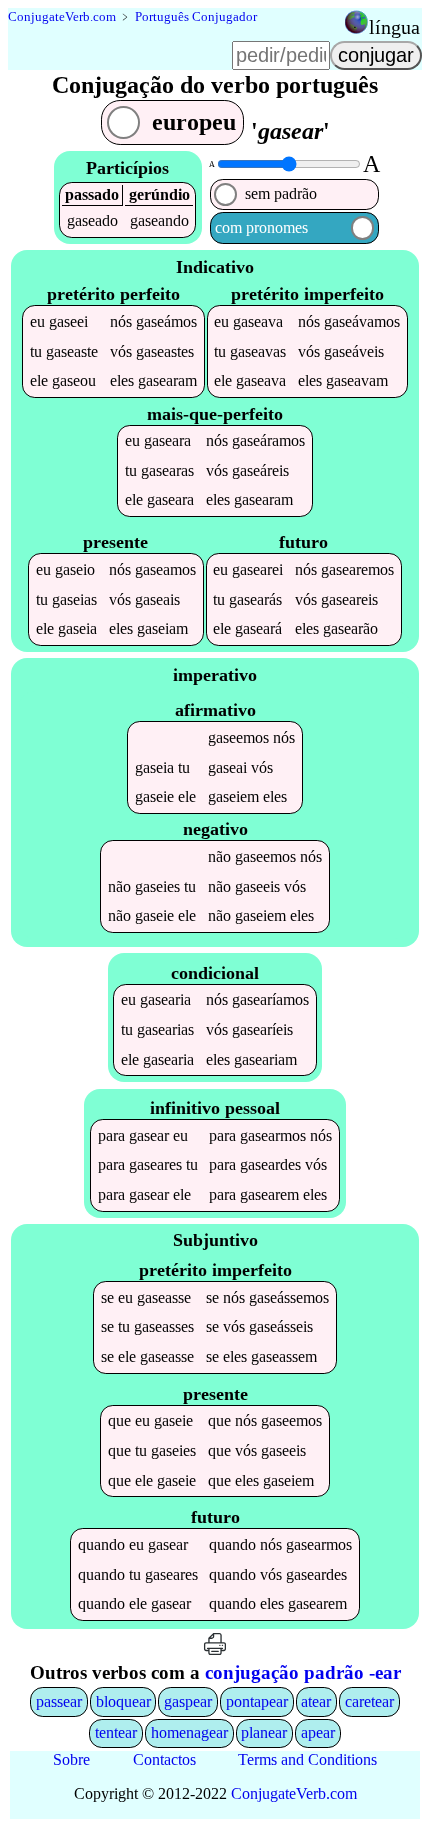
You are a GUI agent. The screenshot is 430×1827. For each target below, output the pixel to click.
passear (59, 1701)
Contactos (164, 1759)
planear (264, 1732)
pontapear (257, 1701)
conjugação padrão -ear (303, 1672)
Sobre (71, 1759)
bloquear (123, 1701)
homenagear (189, 1732)
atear (316, 1701)
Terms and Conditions (307, 1759)
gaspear (188, 1701)
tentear (116, 1732)
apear (318, 1732)
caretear (369, 1701)
